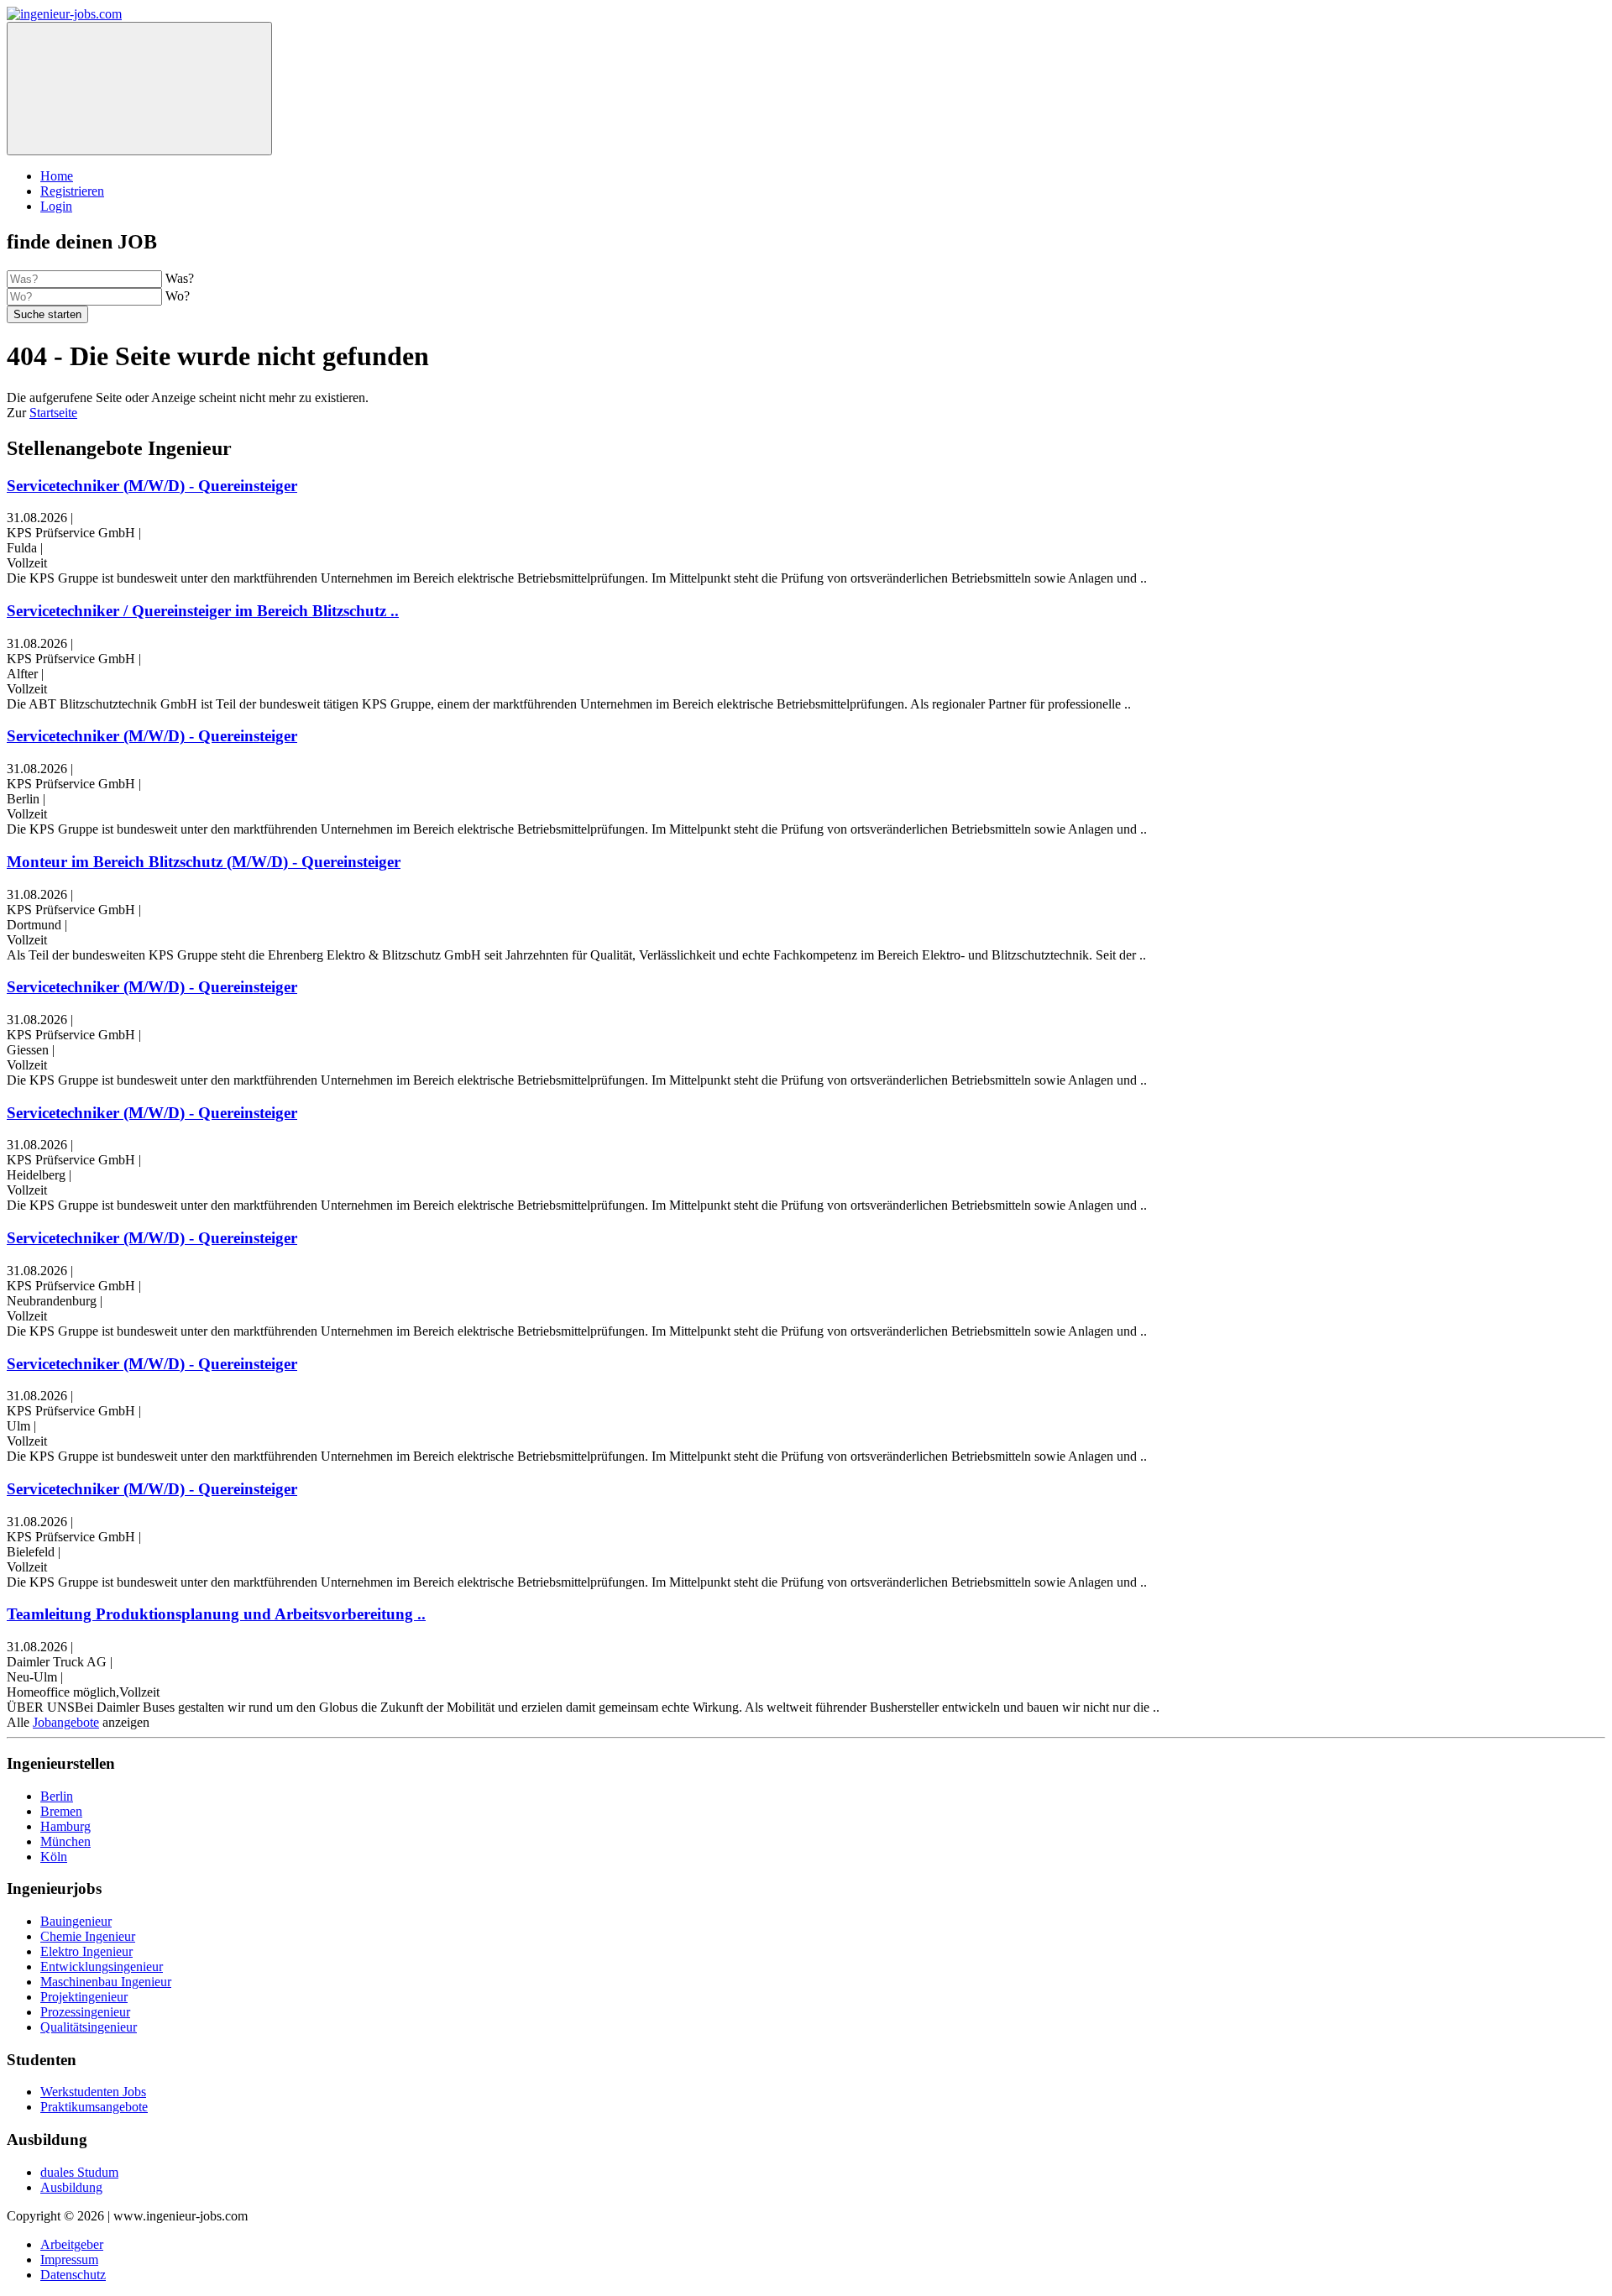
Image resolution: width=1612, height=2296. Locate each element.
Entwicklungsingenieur (102, 1967)
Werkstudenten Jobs (93, 2092)
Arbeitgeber (72, 2244)
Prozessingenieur (85, 2012)
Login (56, 206)
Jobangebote (66, 1722)
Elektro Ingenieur (86, 1951)
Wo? (178, 296)
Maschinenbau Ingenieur (106, 1982)
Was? (180, 278)
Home (57, 176)
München (65, 1841)
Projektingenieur (84, 1997)
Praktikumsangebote (94, 2107)
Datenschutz (73, 2275)
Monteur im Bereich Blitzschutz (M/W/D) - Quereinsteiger (204, 862)
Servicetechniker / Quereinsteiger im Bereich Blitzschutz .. (203, 611)
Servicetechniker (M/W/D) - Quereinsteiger (152, 486)
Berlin (57, 1796)
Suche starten (47, 314)
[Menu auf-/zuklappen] (139, 89)
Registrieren (72, 191)
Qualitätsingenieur (89, 2027)
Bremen (61, 1811)
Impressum (69, 2259)
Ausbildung (71, 2187)
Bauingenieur (76, 1921)
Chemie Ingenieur (88, 1936)
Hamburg (65, 1826)
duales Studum (79, 2172)
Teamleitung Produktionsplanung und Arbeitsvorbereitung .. (216, 1614)
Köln (54, 1857)
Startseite (53, 413)
